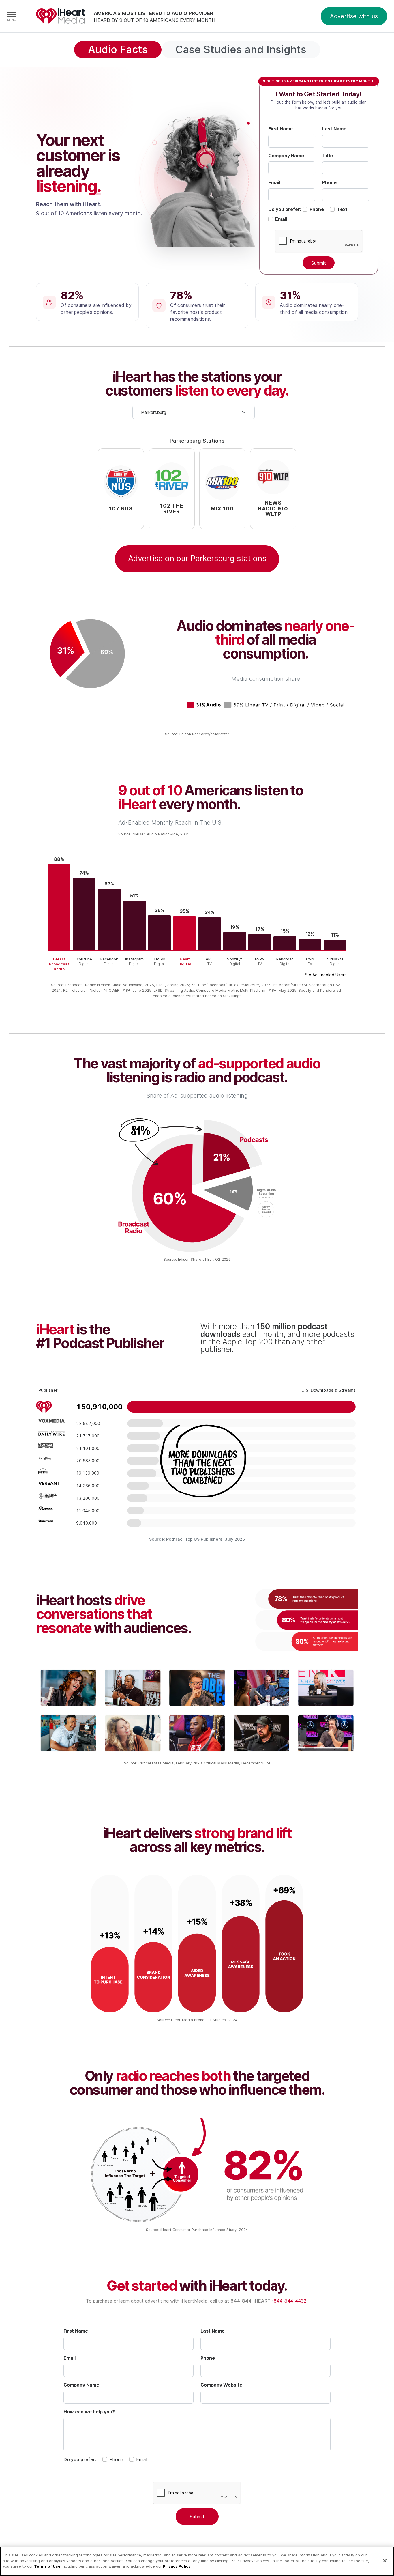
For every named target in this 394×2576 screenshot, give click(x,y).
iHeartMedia (60, 16)
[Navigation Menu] (12, 16)
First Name (281, 129)
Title (328, 156)
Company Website (221, 2385)
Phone (329, 182)
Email (274, 182)
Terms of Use (47, 2566)
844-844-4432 (290, 2301)
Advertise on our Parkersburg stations (197, 558)
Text (342, 209)
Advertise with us (354, 16)
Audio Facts (118, 49)
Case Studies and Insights (241, 49)
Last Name (334, 129)
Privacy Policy (177, 2566)
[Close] (385, 2561)
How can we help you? (89, 2412)
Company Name (286, 156)
